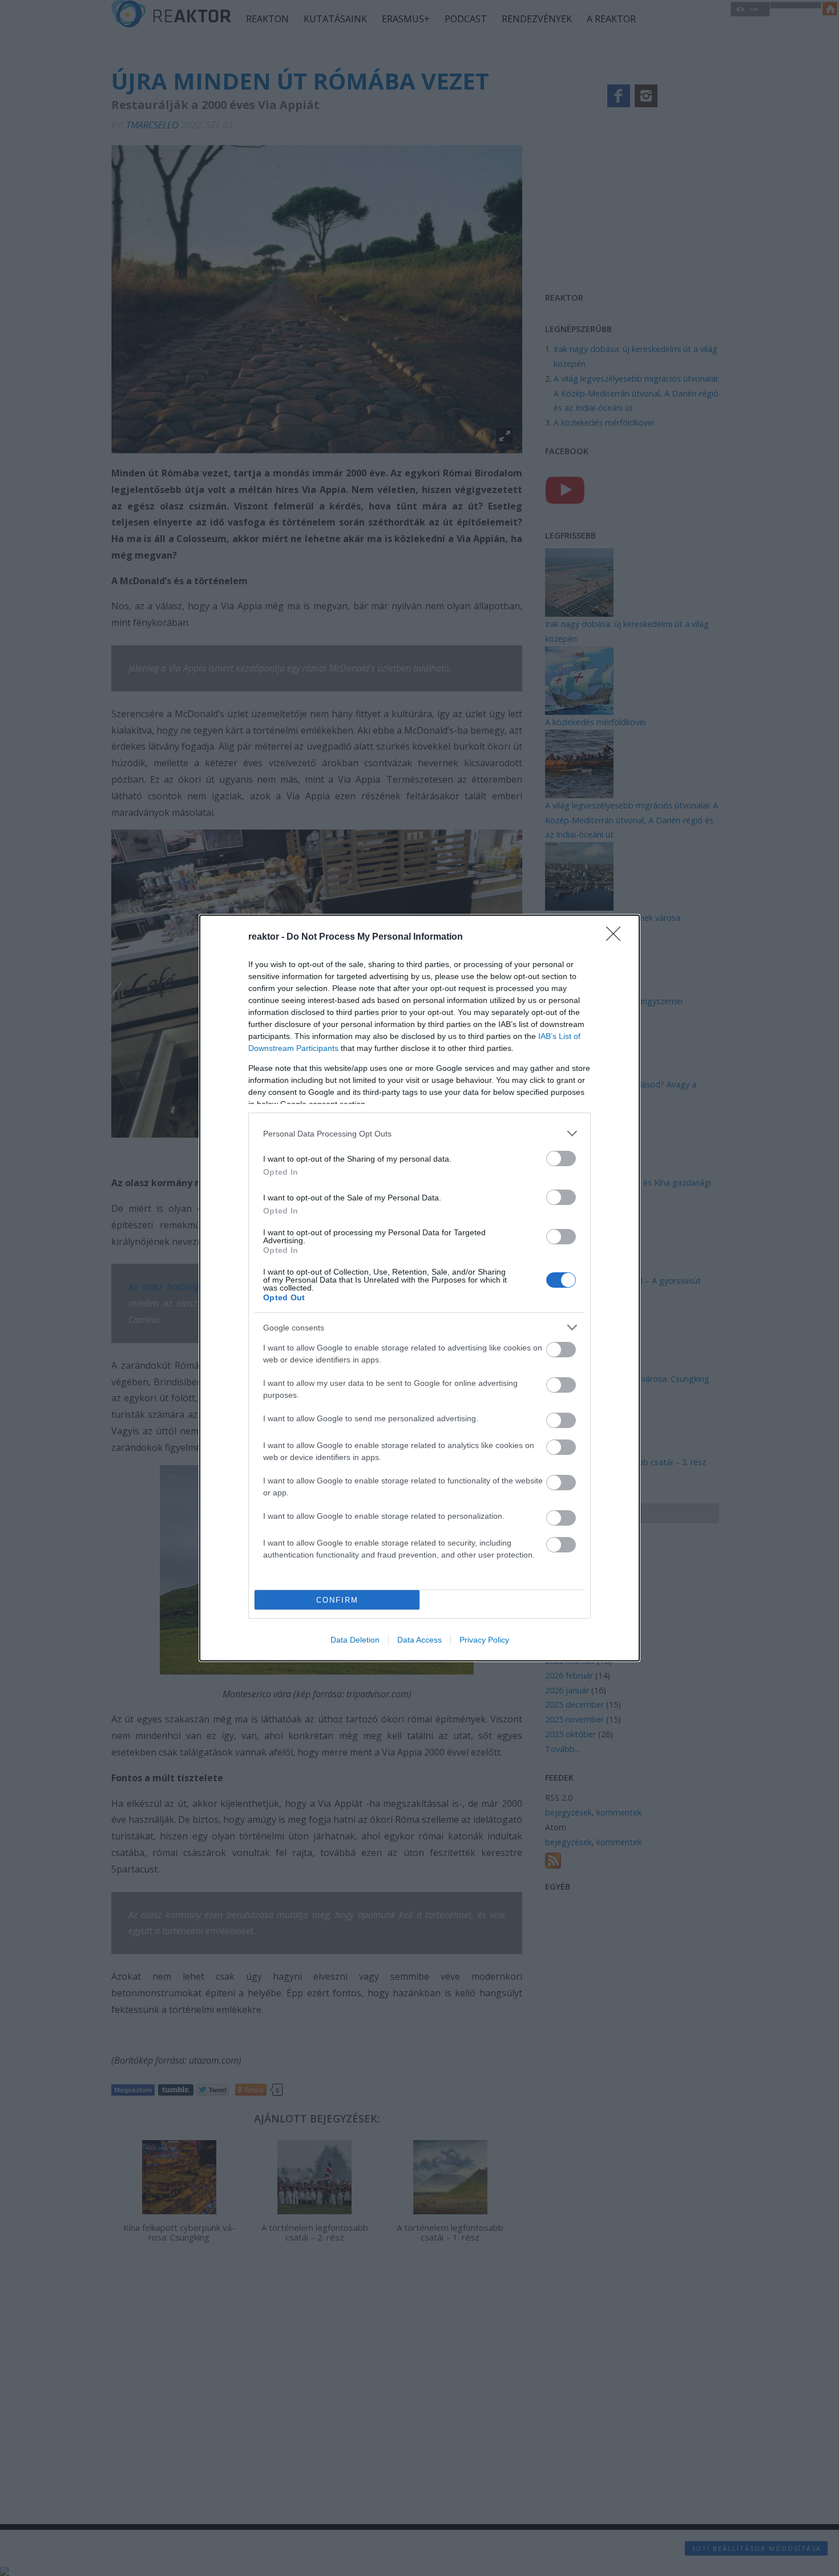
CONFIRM (337, 1600)
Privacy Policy (484, 1640)
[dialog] (419, 1288)
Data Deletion (355, 1640)
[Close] (617, 937)
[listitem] (419, 1133)
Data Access (419, 1640)
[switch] (561, 1158)
